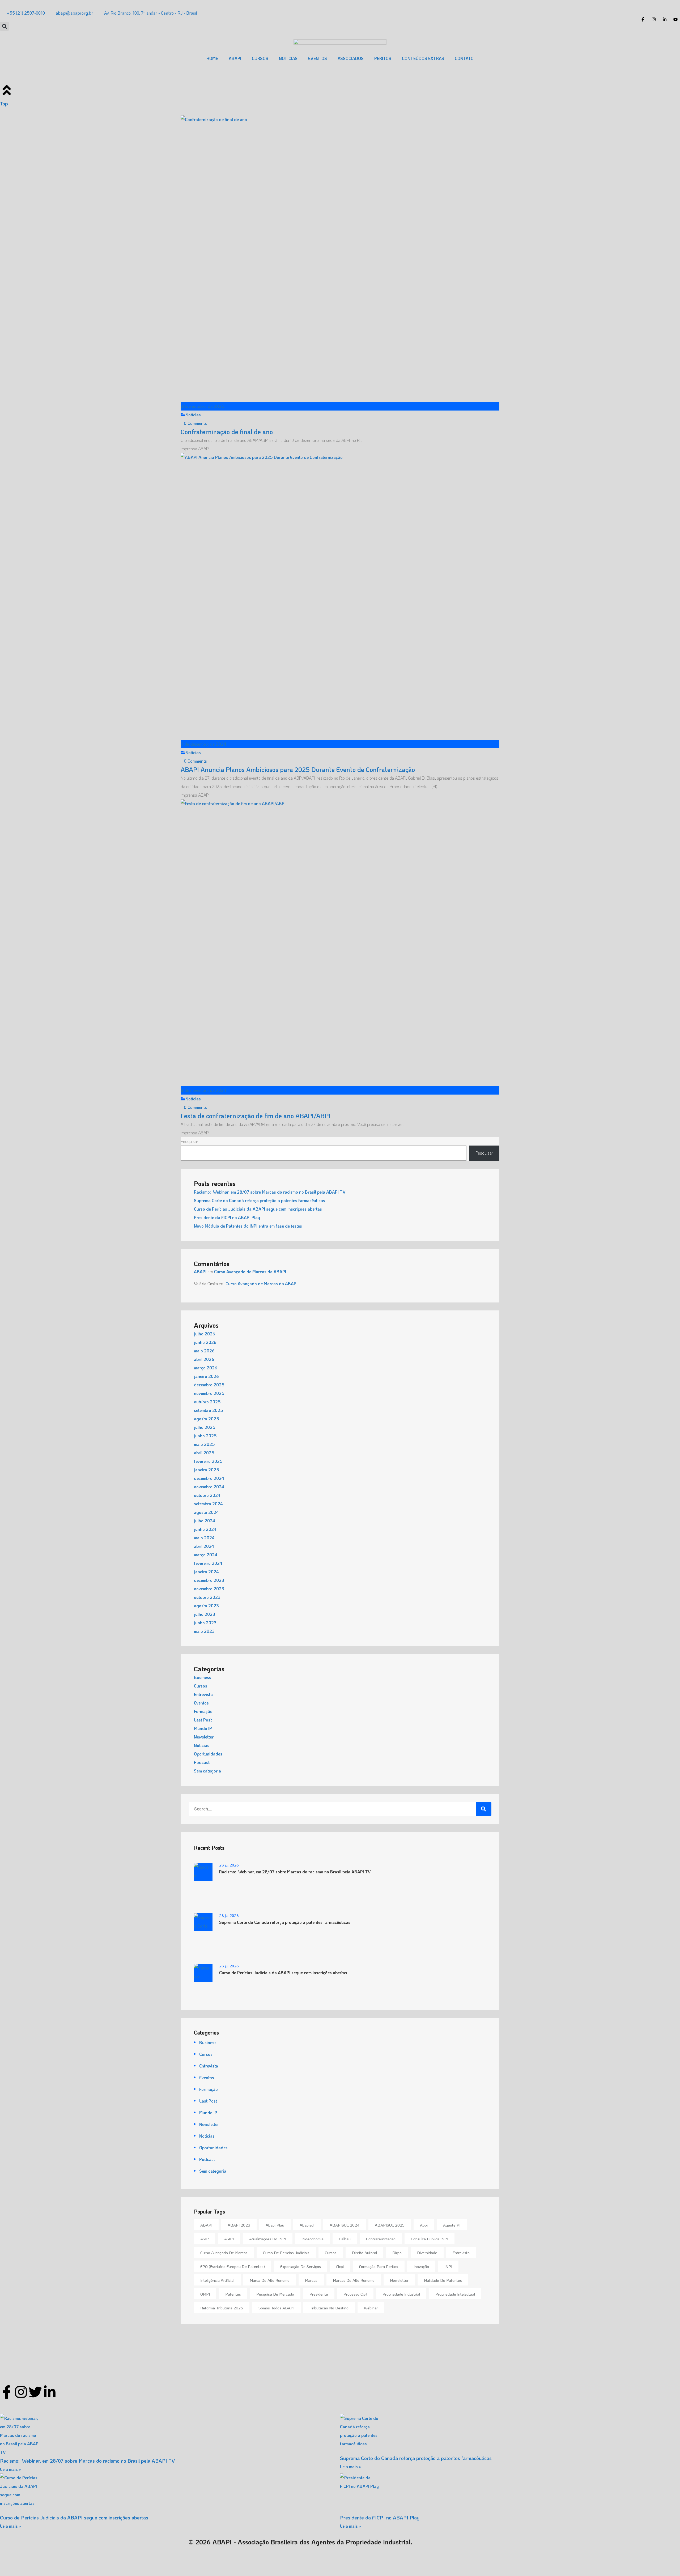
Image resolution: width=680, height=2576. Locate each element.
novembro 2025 (209, 1393)
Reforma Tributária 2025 (222, 2308)
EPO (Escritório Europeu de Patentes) (233, 2266)
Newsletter (204, 1737)
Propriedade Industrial (401, 2294)
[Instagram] (21, 2392)
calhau (345, 2239)
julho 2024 (205, 1521)
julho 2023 (205, 1614)
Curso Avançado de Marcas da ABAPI (250, 1272)
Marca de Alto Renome (270, 2280)
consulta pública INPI (430, 2239)
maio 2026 (204, 1351)
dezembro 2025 (209, 1385)
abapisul (307, 2225)
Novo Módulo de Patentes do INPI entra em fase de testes (248, 1226)
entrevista (461, 2253)
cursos (331, 2253)
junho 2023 (205, 1623)
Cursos (201, 1686)
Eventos (201, 1703)
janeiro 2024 (206, 1572)
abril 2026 (204, 1359)
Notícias (193, 415)
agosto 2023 (206, 1606)
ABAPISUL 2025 (390, 2225)
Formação (203, 1711)
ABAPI (235, 58)
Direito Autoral (364, 2253)
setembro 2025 (209, 1410)
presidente (319, 2294)
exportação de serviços (301, 2266)
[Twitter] (35, 2392)
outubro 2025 (207, 1402)
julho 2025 (205, 1427)
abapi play (275, 2225)
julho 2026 (205, 1334)
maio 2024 (204, 1538)
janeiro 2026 (206, 1376)
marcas (311, 2280)
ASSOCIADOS (351, 58)
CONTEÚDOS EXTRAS (423, 58)
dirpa (397, 2253)
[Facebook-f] (7, 2392)
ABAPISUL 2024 (345, 2225)
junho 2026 (205, 1342)
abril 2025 (204, 1453)
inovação (421, 2266)
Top (4, 103)
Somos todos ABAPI (276, 2308)
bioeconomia (313, 2239)
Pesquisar (190, 1141)
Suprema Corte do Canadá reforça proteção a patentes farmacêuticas (260, 1200)
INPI (448, 2266)
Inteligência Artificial (217, 2280)
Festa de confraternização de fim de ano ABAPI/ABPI (256, 1116)
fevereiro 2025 (208, 1461)
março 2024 (206, 1555)
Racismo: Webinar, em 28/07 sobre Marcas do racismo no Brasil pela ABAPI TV (270, 1192)
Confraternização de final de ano (227, 432)
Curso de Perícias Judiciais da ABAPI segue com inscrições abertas (258, 1209)
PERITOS (383, 58)
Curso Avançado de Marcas (224, 2253)
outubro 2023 (207, 1597)
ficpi (340, 2266)
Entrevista (203, 1694)
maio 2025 (204, 1444)
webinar (371, 2308)
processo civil (355, 2294)
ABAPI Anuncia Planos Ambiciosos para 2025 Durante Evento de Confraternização (298, 769)
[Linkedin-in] (50, 2392)
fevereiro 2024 (208, 1563)
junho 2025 (205, 1436)
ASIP (205, 2239)
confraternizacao (381, 2239)
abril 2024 (204, 1546)
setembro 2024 (208, 1504)
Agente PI (452, 2225)
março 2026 (206, 1368)
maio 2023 (204, 1631)
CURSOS (260, 58)
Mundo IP (203, 1728)
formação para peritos (379, 2266)
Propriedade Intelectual (455, 2294)
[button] (4, 26)
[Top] (7, 90)
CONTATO (464, 58)
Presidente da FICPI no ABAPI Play (227, 1217)
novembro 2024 (209, 1487)
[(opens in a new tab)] (510, 2434)
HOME (212, 58)
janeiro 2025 (207, 1470)
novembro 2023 (209, 1589)
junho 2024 (205, 1529)
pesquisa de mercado (275, 2294)
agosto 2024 (206, 1512)
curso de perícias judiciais (286, 2253)
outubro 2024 (207, 1495)
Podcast (202, 1762)
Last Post (203, 1720)
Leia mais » (11, 2469)
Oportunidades (208, 1754)
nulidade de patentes (443, 2280)
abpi (424, 2225)
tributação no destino (329, 2308)
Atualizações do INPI (268, 2239)
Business (203, 1677)
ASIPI (229, 2239)
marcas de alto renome (354, 2280)
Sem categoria (207, 1771)
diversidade (427, 2253)
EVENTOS (318, 58)
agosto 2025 (207, 1419)
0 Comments (195, 423)
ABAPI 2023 (239, 2225)
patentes (233, 2294)
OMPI (205, 2294)
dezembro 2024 (209, 1478)
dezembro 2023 (209, 1580)
